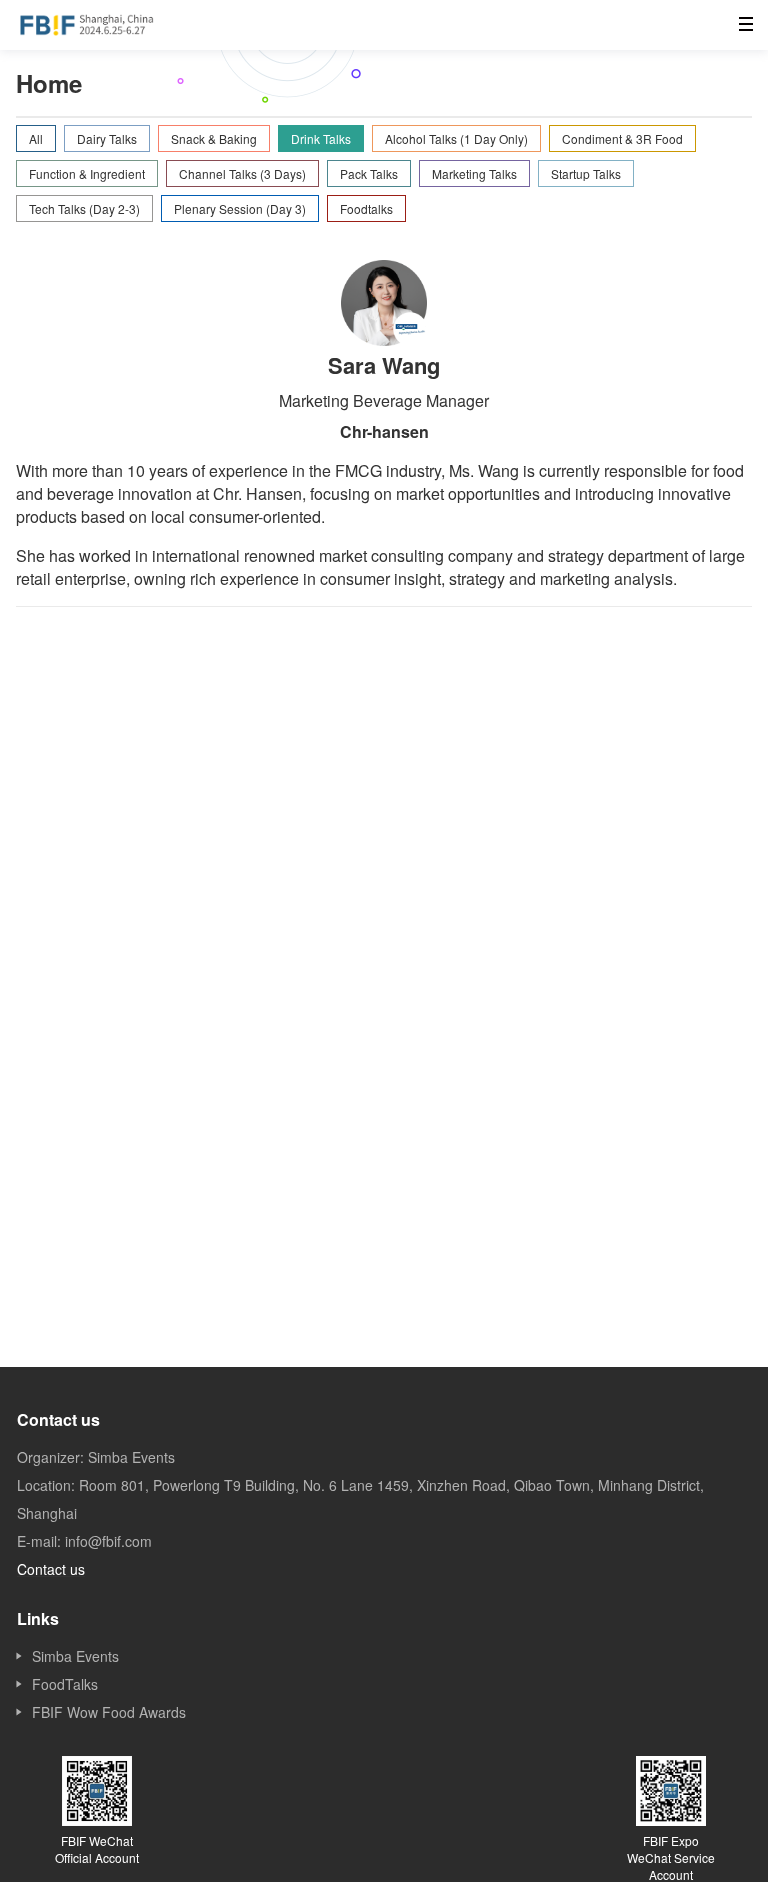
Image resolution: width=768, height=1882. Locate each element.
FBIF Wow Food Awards (109, 1712)
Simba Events (75, 1656)
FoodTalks (65, 1684)
